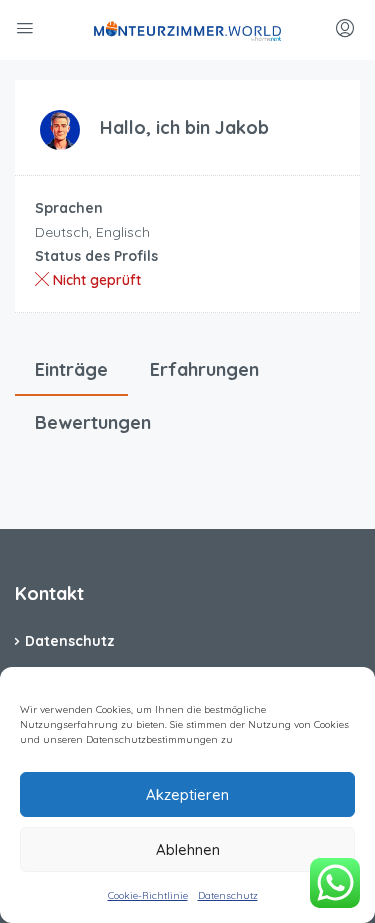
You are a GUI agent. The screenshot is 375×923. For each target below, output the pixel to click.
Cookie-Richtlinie (148, 895)
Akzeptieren (187, 794)
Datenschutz (228, 895)
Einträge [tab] (71, 369)
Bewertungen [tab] (93, 422)
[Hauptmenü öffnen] (27, 30)
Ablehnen (188, 849)
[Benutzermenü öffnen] (347, 30)
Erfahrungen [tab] (204, 369)
